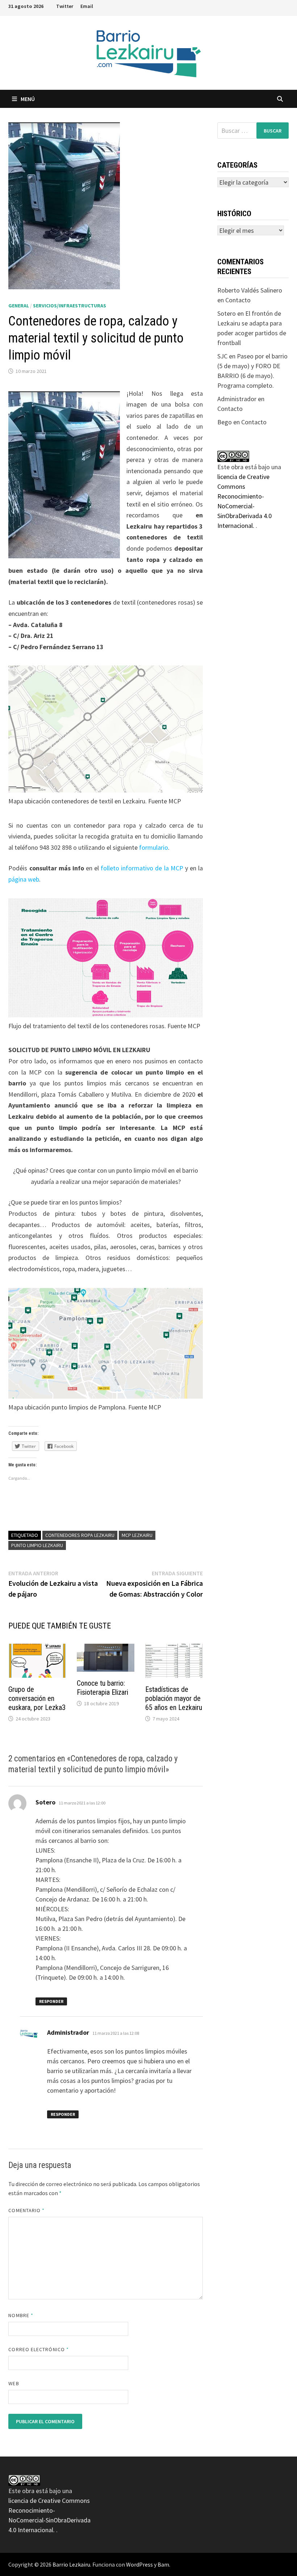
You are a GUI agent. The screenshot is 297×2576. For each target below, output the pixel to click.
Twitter (65, 6)
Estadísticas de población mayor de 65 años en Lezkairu (174, 1698)
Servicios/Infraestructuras (70, 306)
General (19, 306)
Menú (28, 99)
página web (24, 879)
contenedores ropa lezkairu (80, 1535)
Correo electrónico (39, 2349)
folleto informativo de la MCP (142, 868)
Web (14, 2383)
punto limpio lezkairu (37, 1545)
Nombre (21, 2315)
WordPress (139, 2564)
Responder (51, 2001)
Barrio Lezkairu (71, 2564)
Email (87, 6)
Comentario (26, 2210)
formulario (154, 847)
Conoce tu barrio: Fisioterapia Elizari (103, 1688)
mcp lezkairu (137, 1535)
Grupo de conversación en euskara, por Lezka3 (37, 1698)
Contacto (238, 300)
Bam (163, 2564)
